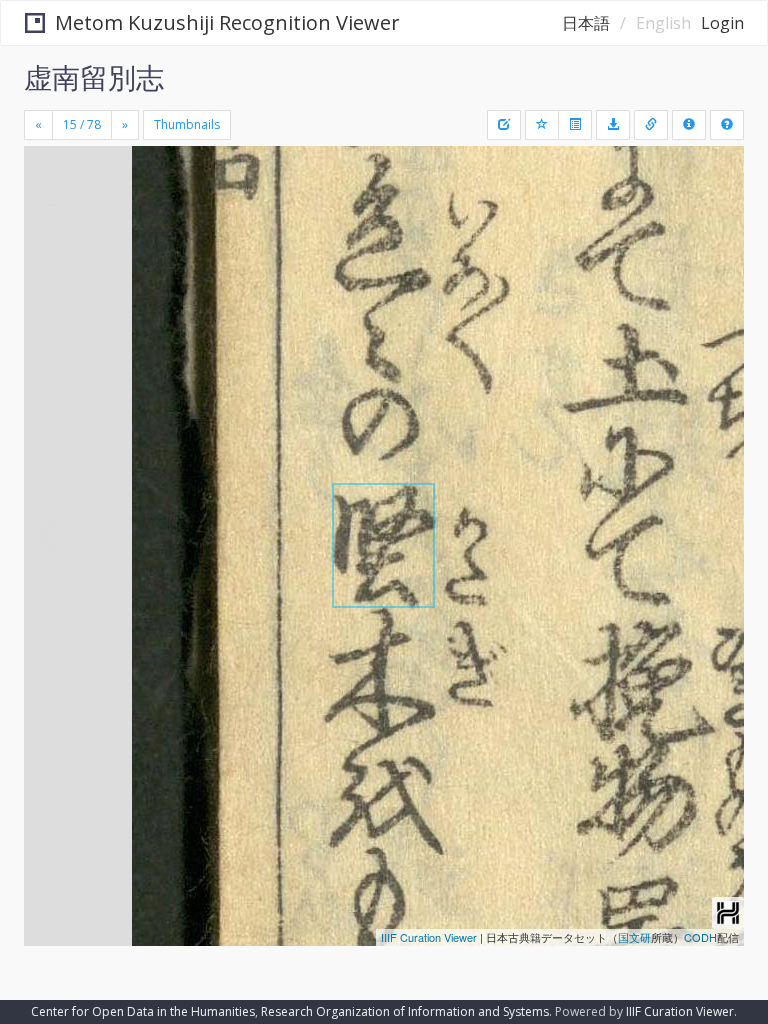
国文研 (634, 937)
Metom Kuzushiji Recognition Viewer (227, 22)
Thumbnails (187, 124)
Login (722, 23)
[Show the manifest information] (689, 125)
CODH (700, 937)
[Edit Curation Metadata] (504, 125)
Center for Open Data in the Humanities (143, 1011)
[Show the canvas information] (651, 125)
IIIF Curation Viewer (429, 937)
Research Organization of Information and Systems (405, 1011)
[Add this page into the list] (542, 125)
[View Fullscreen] (51, 247)
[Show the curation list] (575, 125)
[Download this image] (613, 125)
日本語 (586, 23)
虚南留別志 (94, 77)
